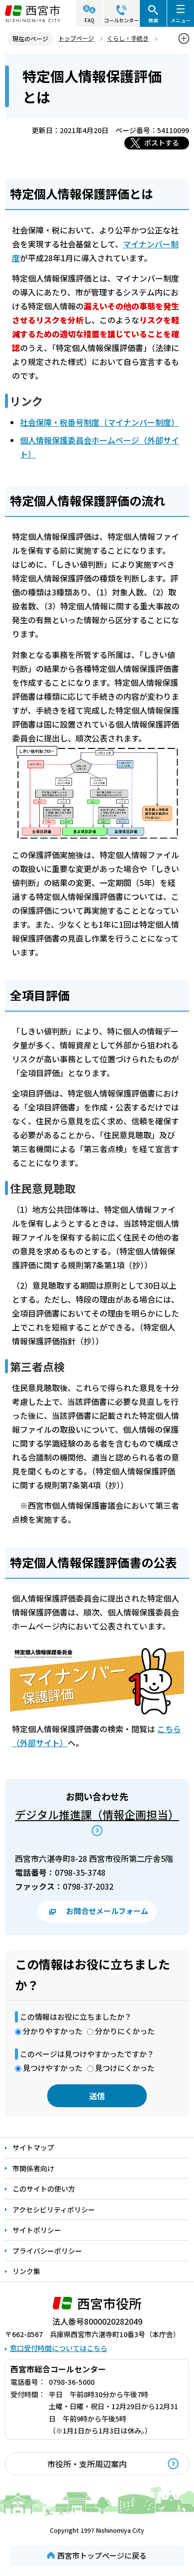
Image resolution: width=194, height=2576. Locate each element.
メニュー (181, 20)
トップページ (76, 38)
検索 (153, 20)
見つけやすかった (53, 2068)
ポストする (162, 143)
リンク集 (26, 2271)
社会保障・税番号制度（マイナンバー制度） (99, 422)
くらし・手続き (128, 38)
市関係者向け (33, 2168)
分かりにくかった (125, 2031)
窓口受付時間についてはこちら (59, 2348)
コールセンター (121, 20)
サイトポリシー (37, 2230)
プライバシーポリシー (47, 2251)
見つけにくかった (125, 2068)
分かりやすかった (53, 2031)
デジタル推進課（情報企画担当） (97, 1814)
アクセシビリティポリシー (54, 2209)
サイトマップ (33, 2147)
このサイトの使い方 (44, 2189)
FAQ (90, 20)
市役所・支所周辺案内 (87, 2464)
